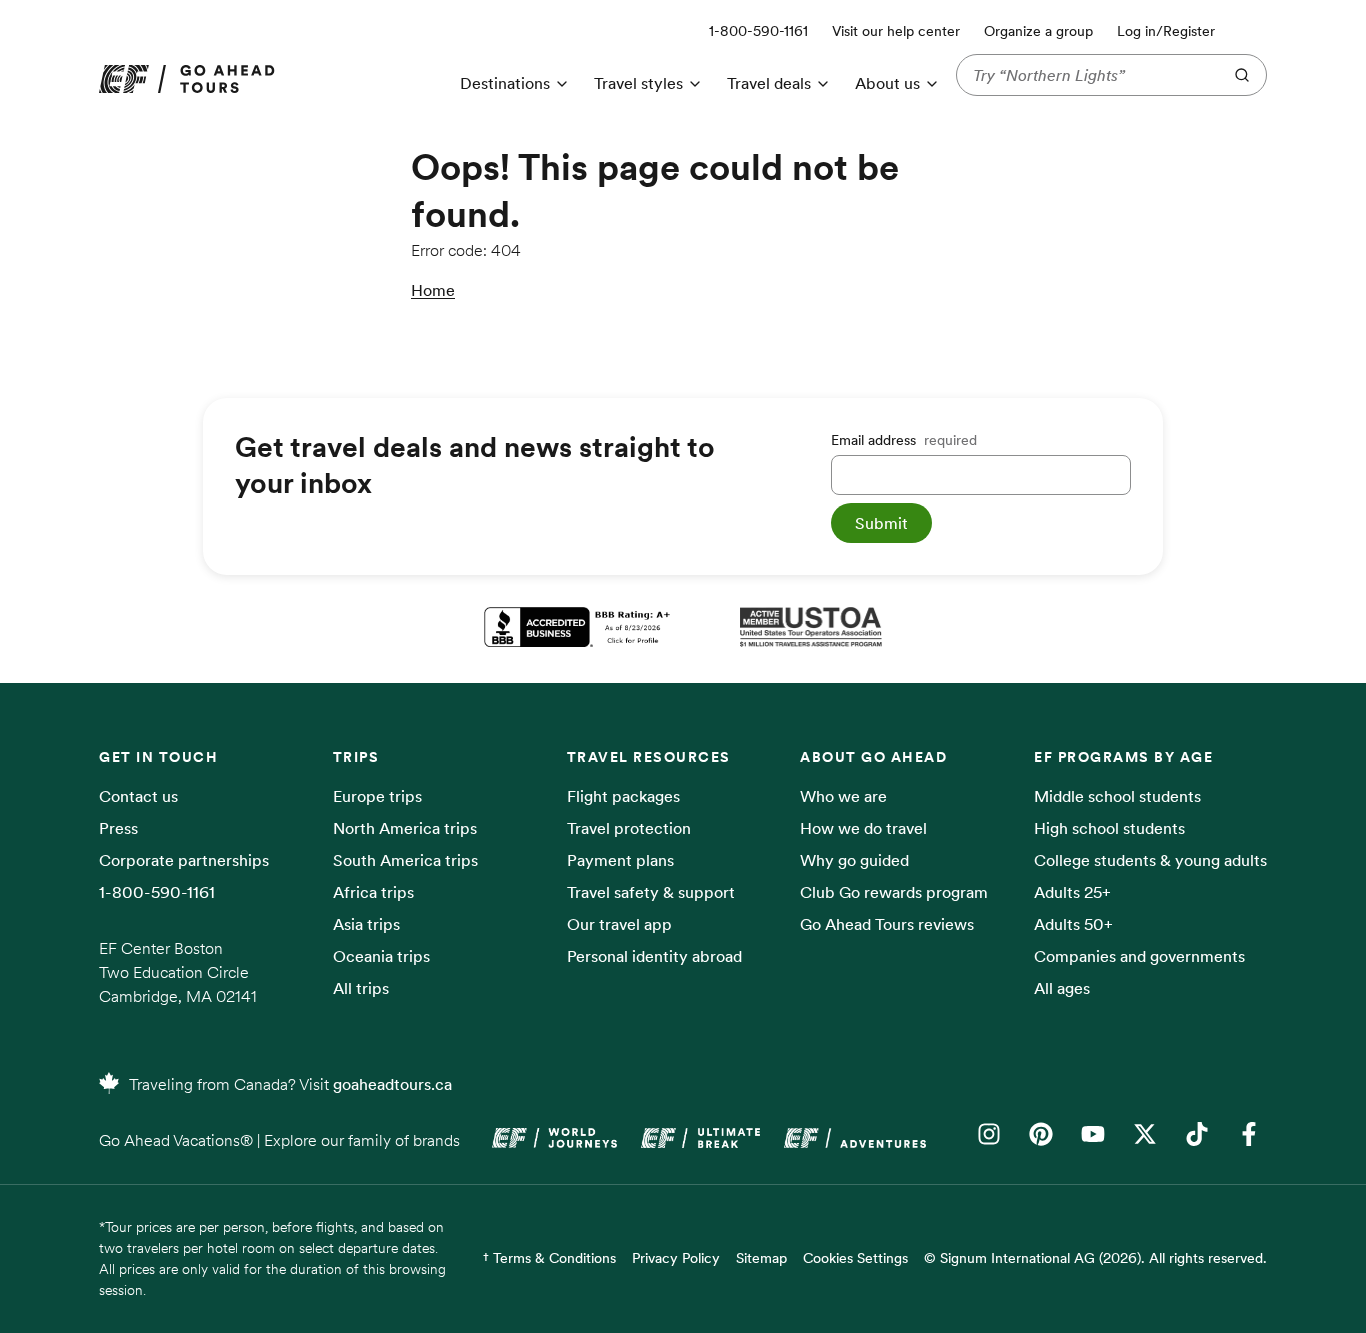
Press (118, 828)
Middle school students (1117, 796)
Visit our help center (896, 31)
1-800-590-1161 (157, 892)
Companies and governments (1139, 956)
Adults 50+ (1073, 924)
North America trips (405, 828)
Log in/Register (1166, 31)
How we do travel (863, 828)
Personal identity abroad (654, 956)
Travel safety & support (651, 892)
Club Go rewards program (894, 892)
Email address (904, 440)
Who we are (843, 796)
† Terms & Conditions (549, 1258)
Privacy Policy (676, 1258)
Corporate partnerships (184, 860)
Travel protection (629, 828)
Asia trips (366, 924)
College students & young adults (1150, 860)
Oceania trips (381, 956)
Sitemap (761, 1258)
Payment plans (620, 860)
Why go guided (854, 860)
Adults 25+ (1072, 892)
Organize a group (1038, 31)
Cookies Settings (855, 1258)
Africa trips (373, 892)
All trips (361, 988)
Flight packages (623, 796)
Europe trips (377, 796)
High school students (1109, 828)
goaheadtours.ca (392, 1084)
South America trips (405, 860)
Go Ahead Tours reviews (887, 924)
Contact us (138, 796)
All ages (1062, 988)
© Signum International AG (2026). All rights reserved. (1095, 1258)
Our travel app (619, 924)
